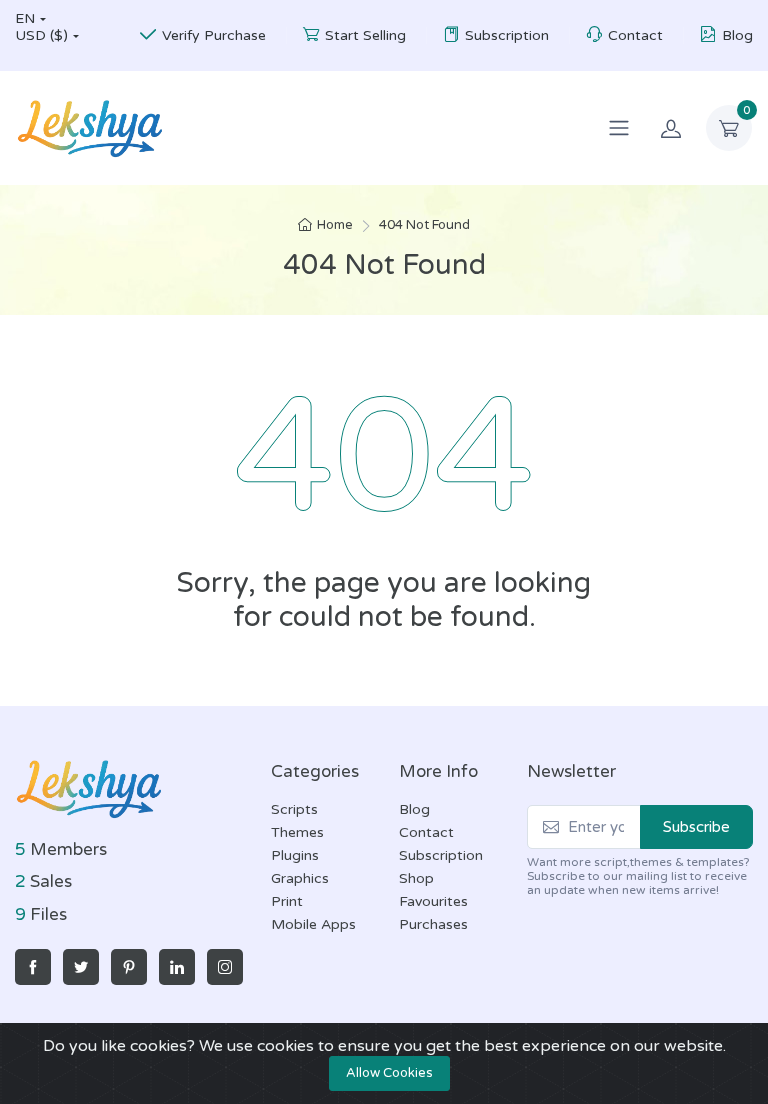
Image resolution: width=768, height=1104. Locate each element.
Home (335, 225)
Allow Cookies (389, 1073)
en (25, 18)
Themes (297, 832)
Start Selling (365, 35)
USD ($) (41, 35)
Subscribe (696, 827)
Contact (635, 35)
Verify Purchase (214, 35)
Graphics (300, 878)
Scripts (294, 809)
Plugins (295, 855)
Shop (416, 878)
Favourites (433, 901)
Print (287, 901)
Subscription (507, 35)
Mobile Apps (313, 924)
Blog (737, 35)
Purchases (433, 924)
